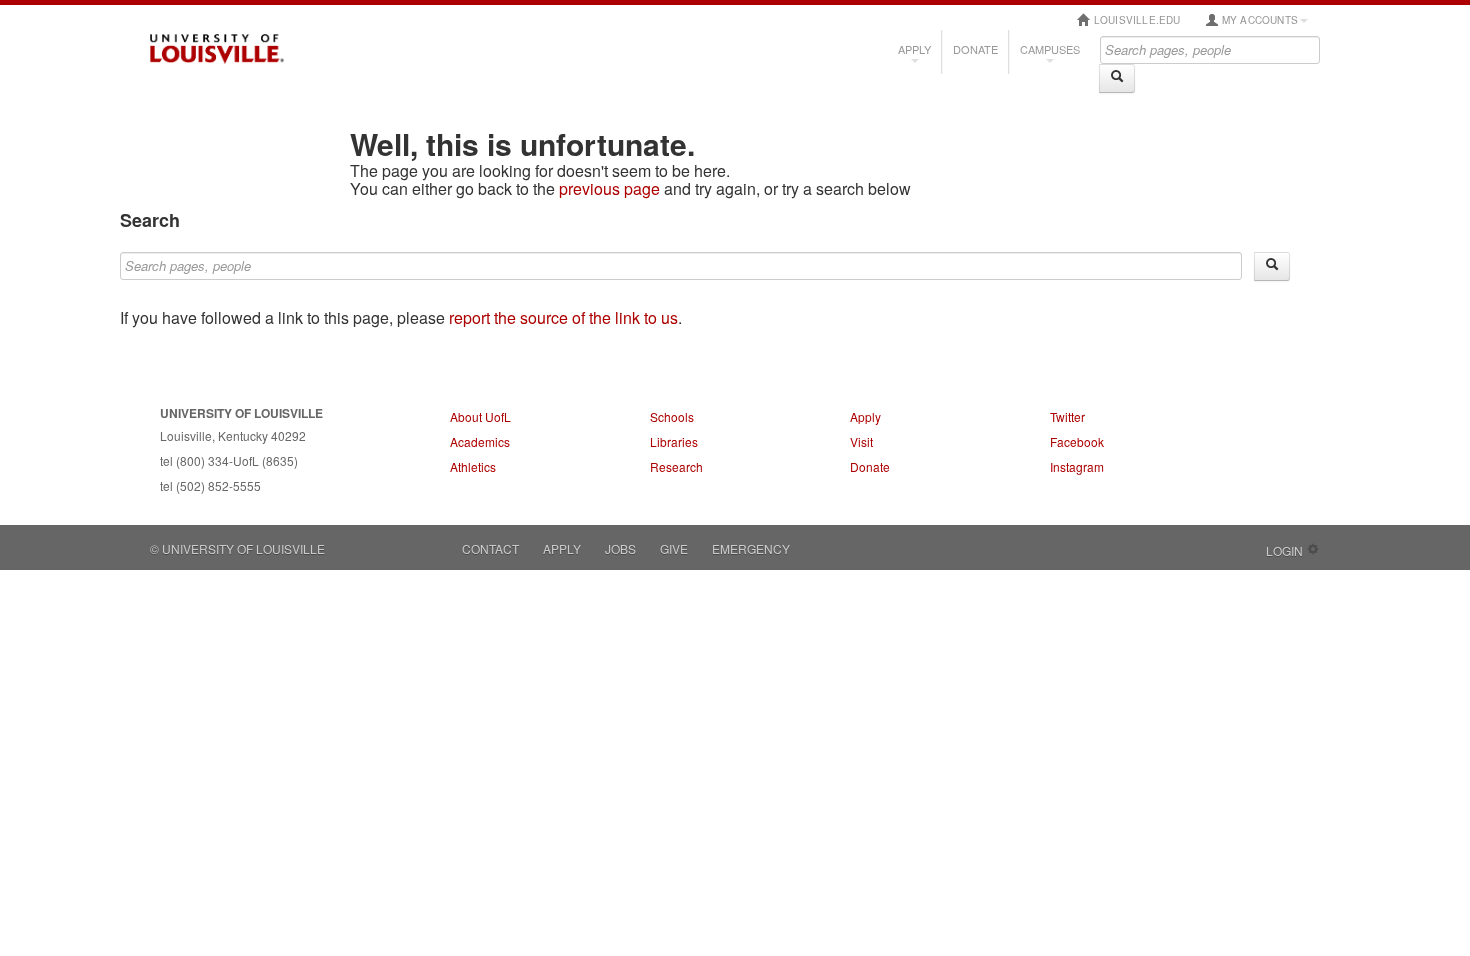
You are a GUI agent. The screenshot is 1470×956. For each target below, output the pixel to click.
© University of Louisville (237, 548)
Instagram (1077, 466)
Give (674, 548)
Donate (975, 49)
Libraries (674, 441)
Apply (914, 49)
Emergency (751, 548)
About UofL (480, 416)
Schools (672, 416)
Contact (490, 548)
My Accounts (1258, 20)
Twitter (1067, 416)
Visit (861, 441)
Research (676, 466)
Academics (480, 441)
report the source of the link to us (563, 317)
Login (1284, 550)
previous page (609, 188)
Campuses (1050, 49)
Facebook (1077, 441)
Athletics (473, 466)
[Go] (1117, 78)
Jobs (620, 548)
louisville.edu (1136, 20)
